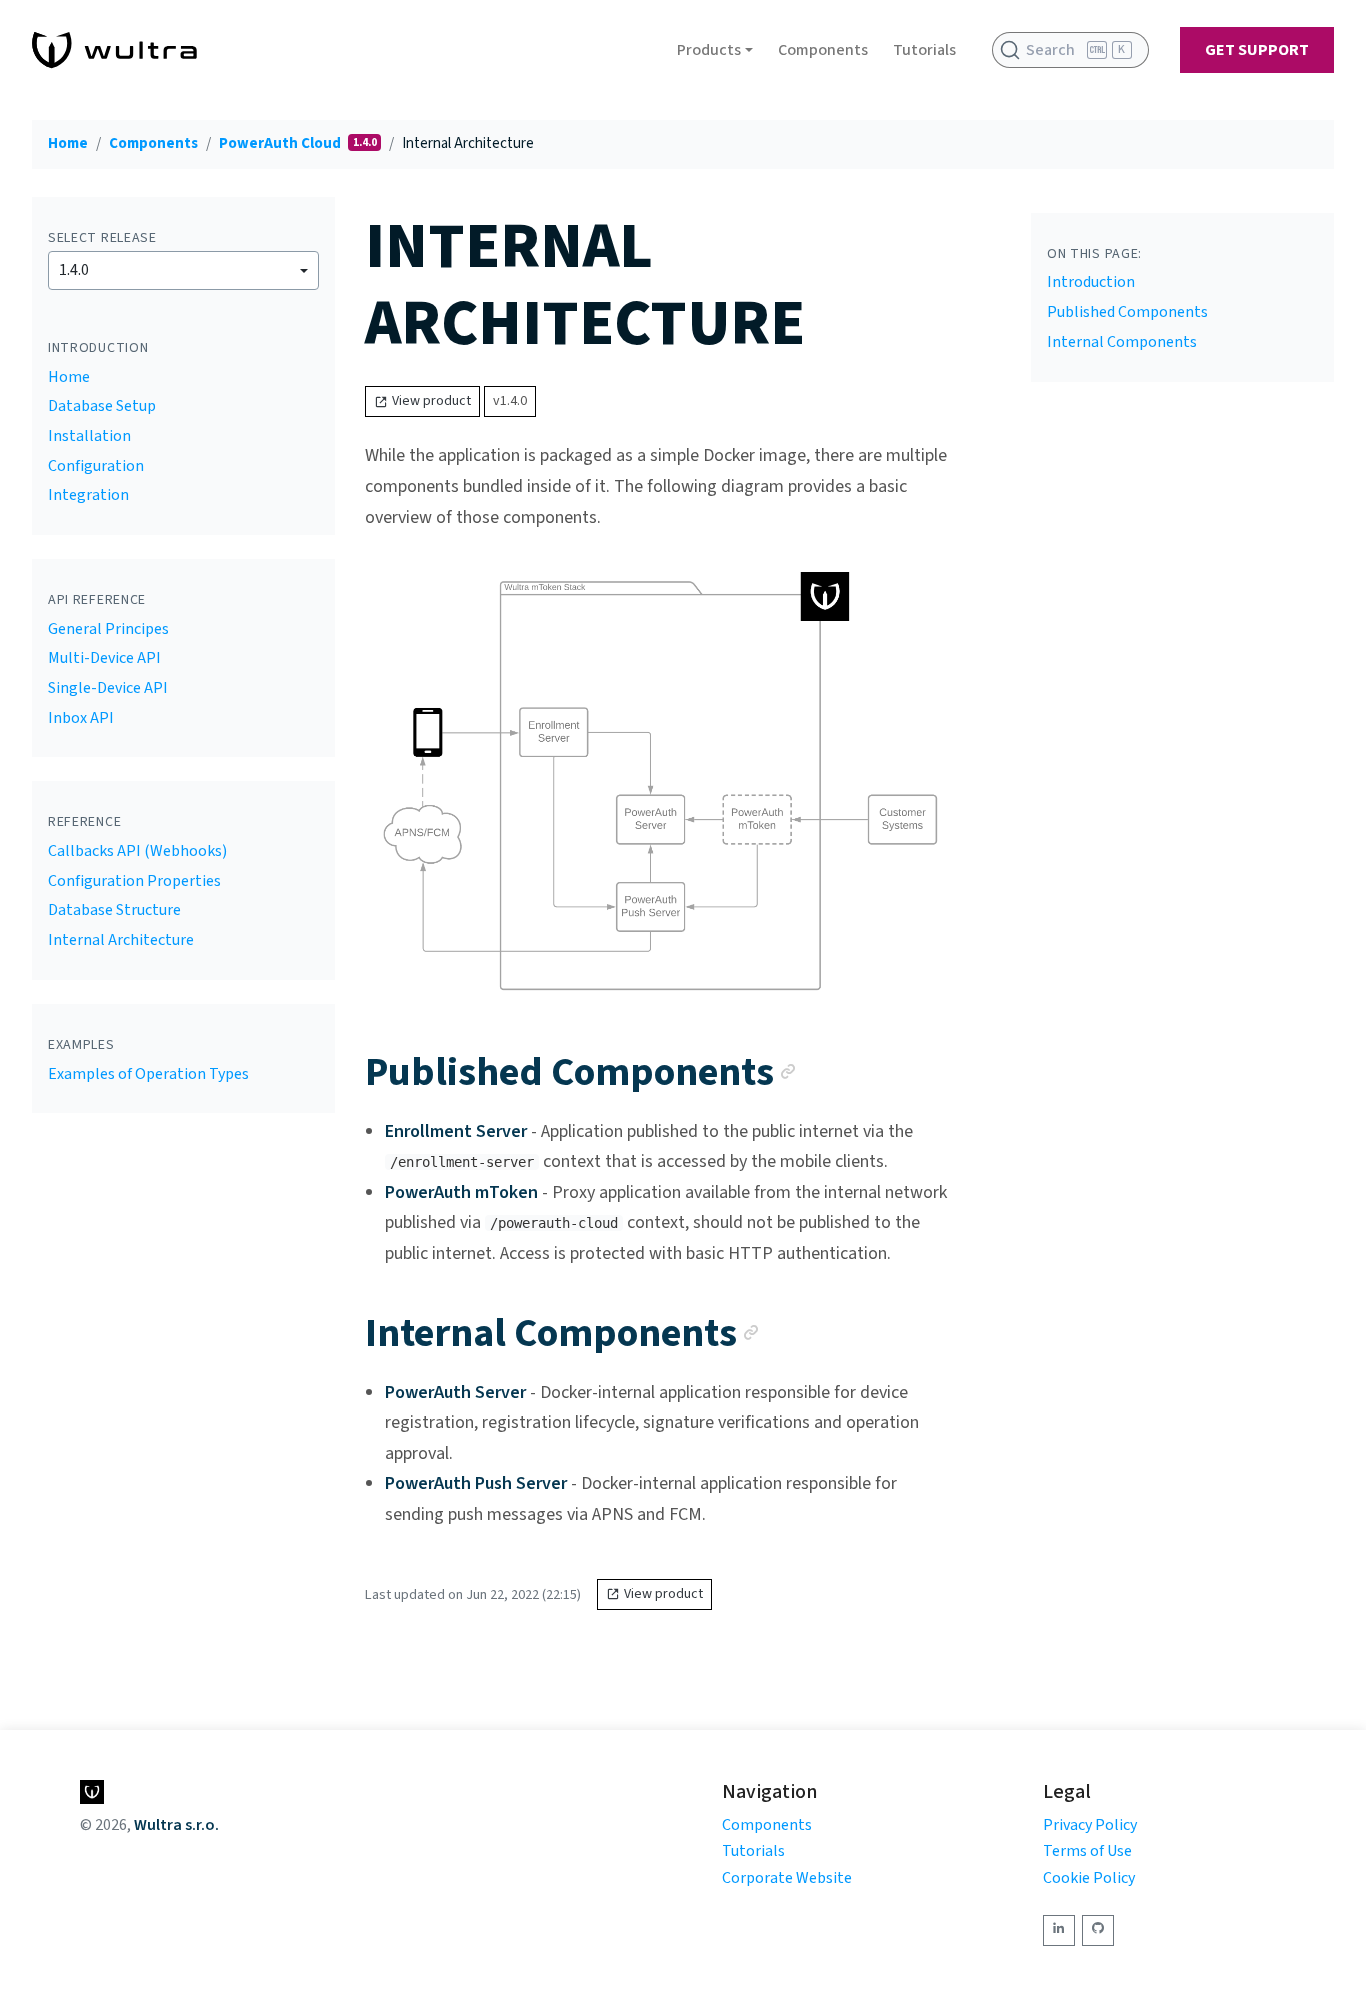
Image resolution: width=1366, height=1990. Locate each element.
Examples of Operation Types (148, 1074)
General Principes (108, 629)
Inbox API (81, 718)
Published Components (1127, 312)
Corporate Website (787, 1878)
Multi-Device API (104, 658)
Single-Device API (108, 688)
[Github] (1098, 1930)
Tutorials (924, 50)
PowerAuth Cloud (281, 143)
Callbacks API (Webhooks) (137, 851)
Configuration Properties (134, 881)
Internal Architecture (121, 940)
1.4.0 (74, 270)
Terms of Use (1087, 1851)
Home (68, 143)
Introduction (1091, 282)
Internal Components (1122, 342)
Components (823, 50)
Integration (88, 495)
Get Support (1257, 50)
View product (431, 401)
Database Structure (114, 910)
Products (709, 50)
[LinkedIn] (1059, 1930)
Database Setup (102, 406)
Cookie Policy (1089, 1878)
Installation (89, 436)
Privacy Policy (1090, 1825)
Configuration (96, 466)
